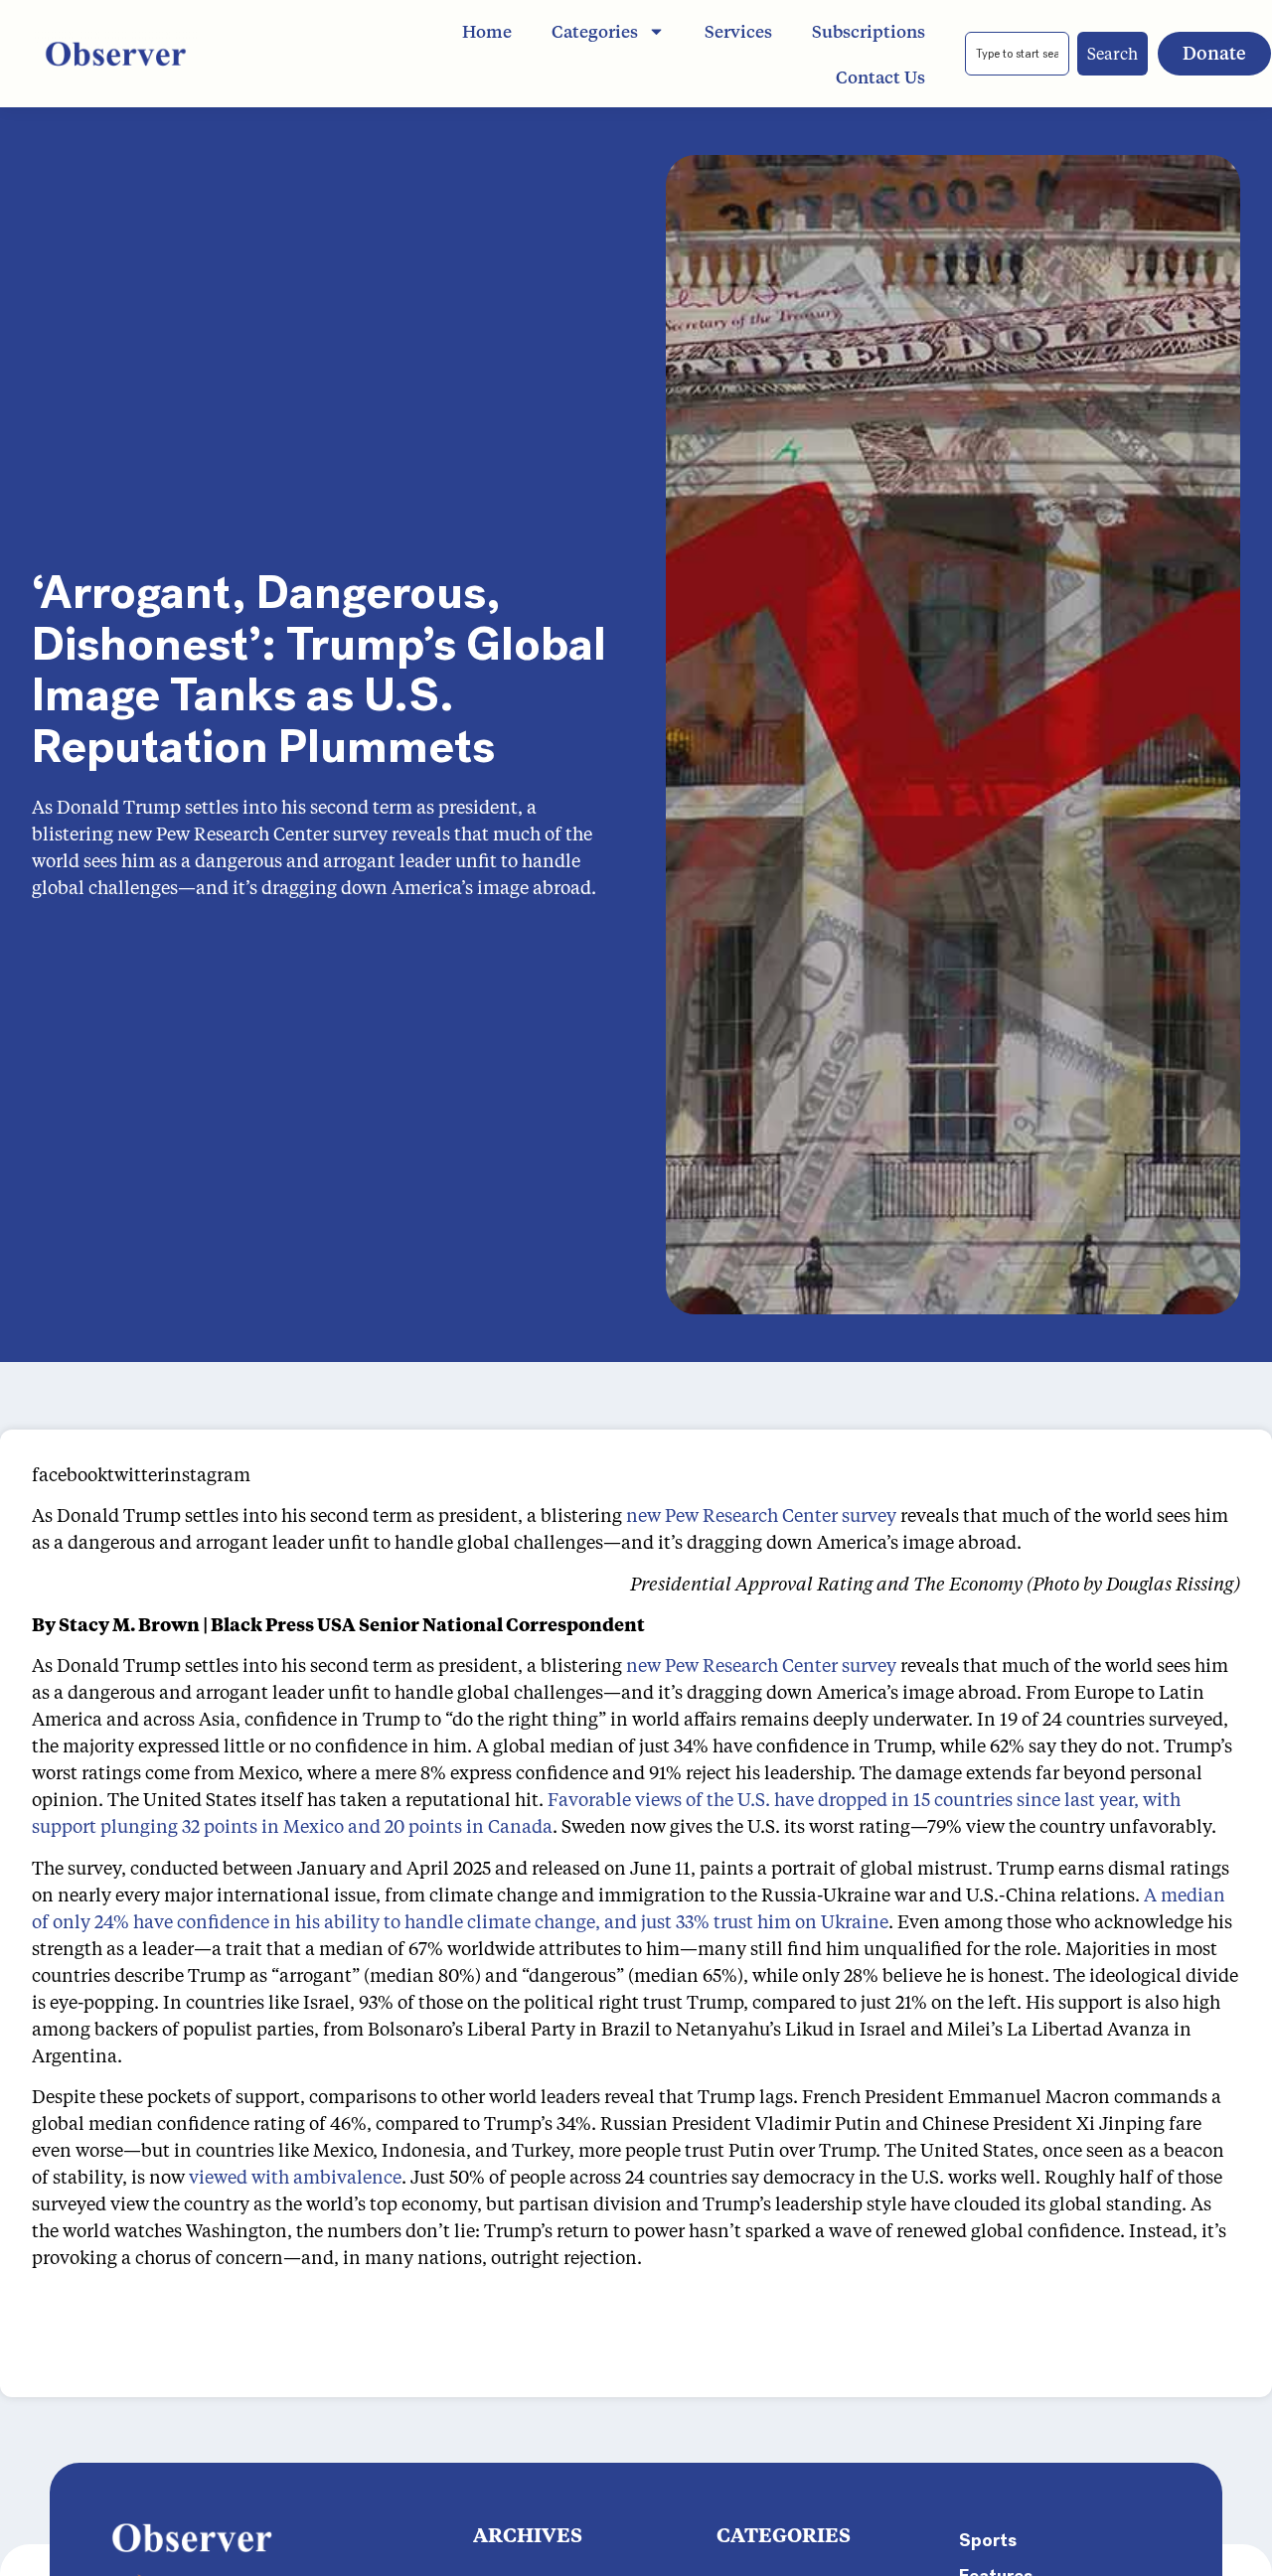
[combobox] (1017, 54)
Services (738, 31)
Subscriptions (869, 31)
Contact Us (880, 76)
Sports (988, 2540)
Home (487, 31)
